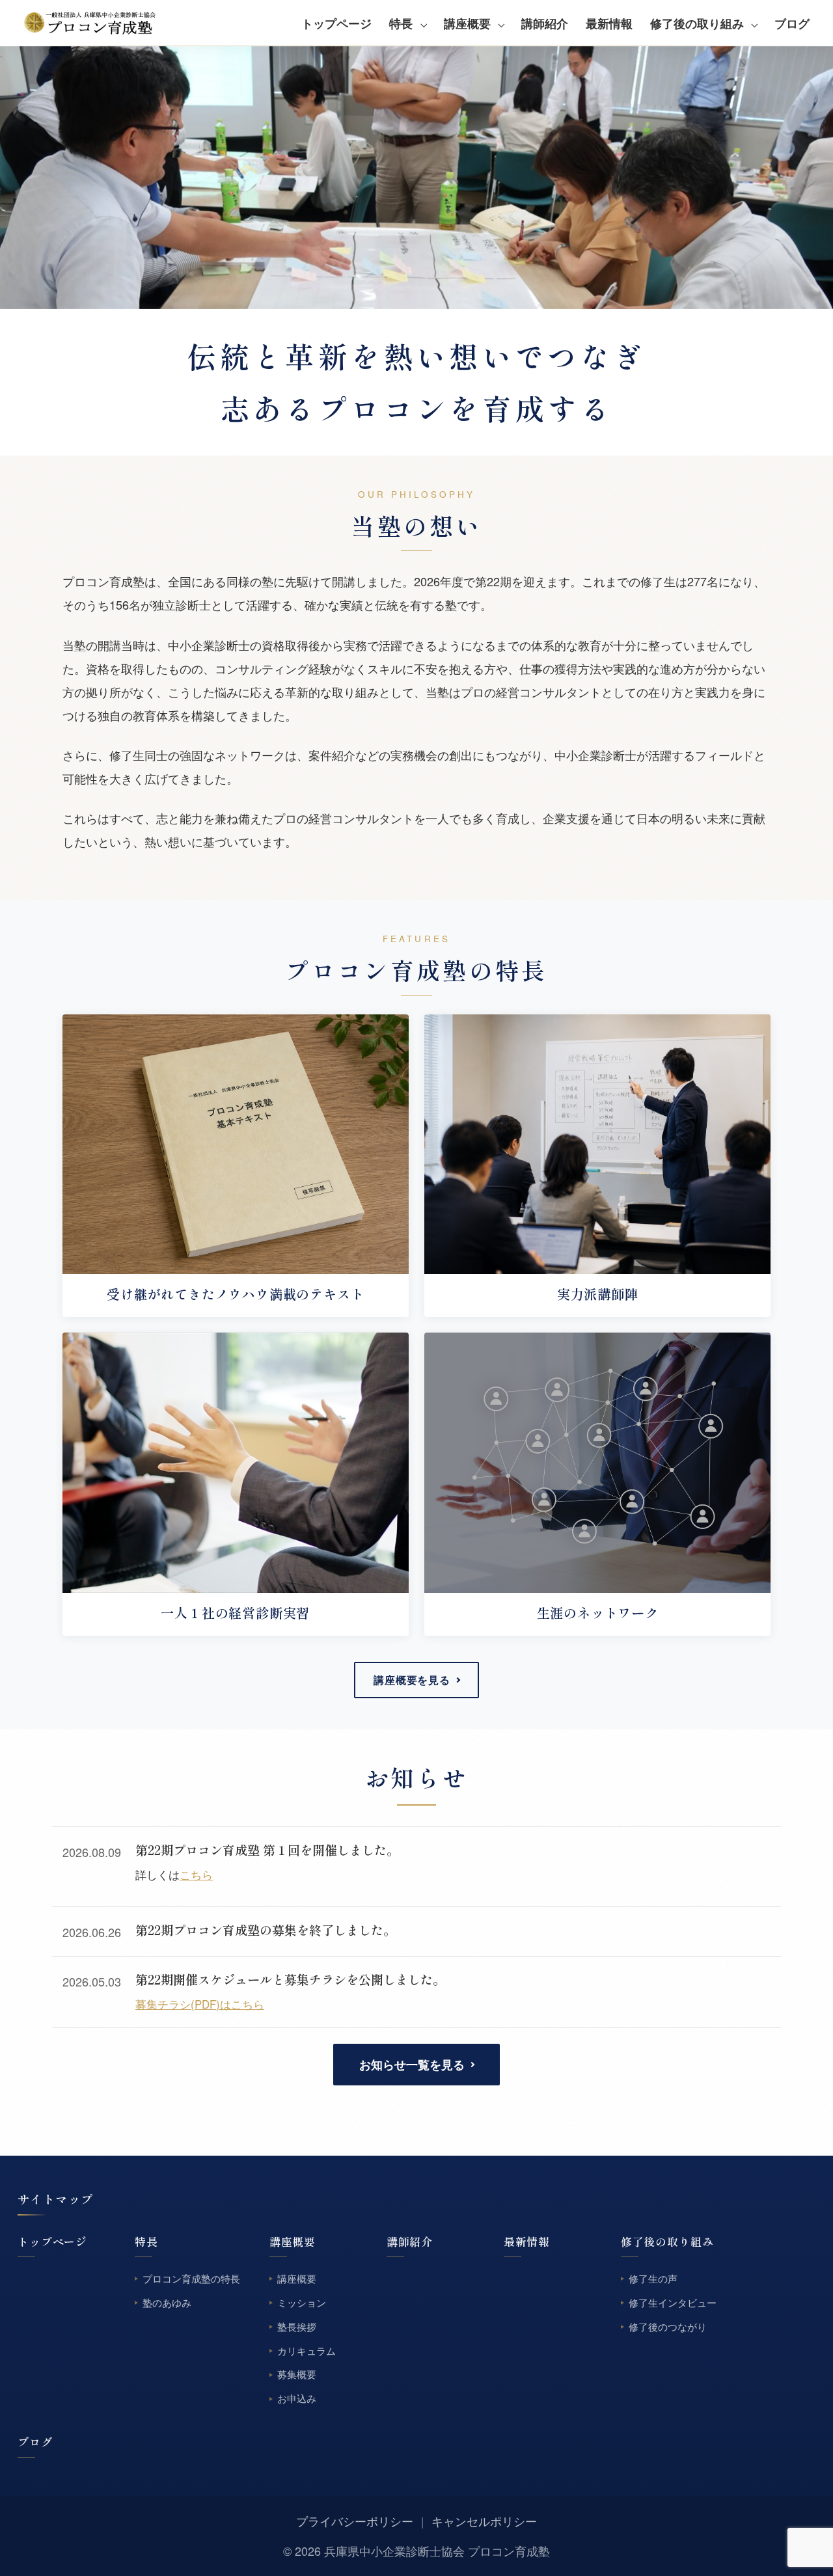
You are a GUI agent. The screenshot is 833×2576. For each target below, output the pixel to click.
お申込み (297, 2399)
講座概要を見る (412, 1680)
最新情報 (609, 23)
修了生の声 (653, 2278)
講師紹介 (545, 23)
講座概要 (467, 23)
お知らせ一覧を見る (412, 2065)
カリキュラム (307, 2351)
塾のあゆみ (167, 2302)
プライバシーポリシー (355, 2521)
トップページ (336, 23)
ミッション (302, 2302)
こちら (196, 1875)
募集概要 (297, 2375)
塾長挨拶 (297, 2326)
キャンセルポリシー (484, 2521)
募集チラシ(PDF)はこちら (200, 2004)
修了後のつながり (668, 2326)
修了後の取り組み (697, 23)
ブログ (792, 23)
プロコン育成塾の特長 (191, 2278)
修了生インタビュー (673, 2302)
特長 (401, 23)
